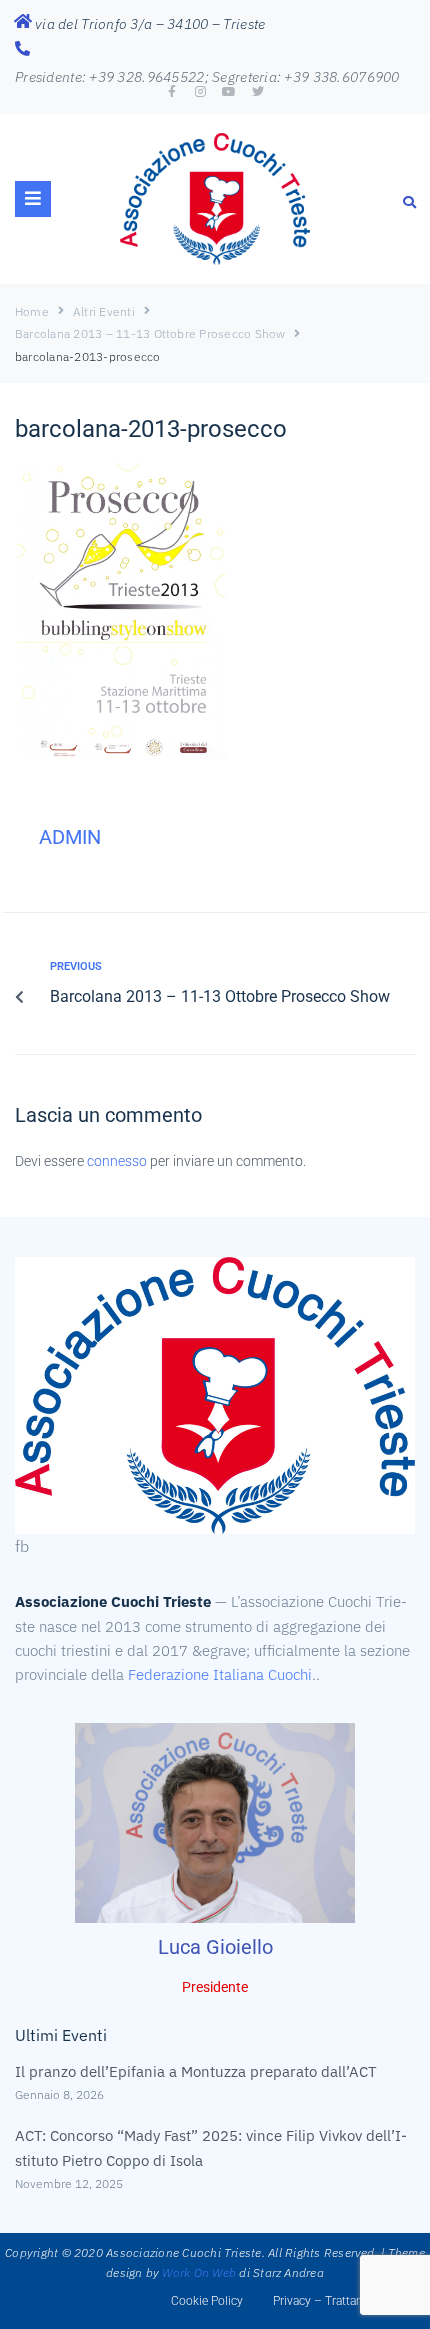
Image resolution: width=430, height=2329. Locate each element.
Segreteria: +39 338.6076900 (306, 77)
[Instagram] (201, 92)
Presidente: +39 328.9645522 (110, 77)
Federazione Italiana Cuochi (220, 1674)
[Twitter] (258, 92)
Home (32, 311)
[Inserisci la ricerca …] (410, 201)
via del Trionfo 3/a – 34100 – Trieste (150, 24)
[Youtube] (229, 92)
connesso (117, 1161)
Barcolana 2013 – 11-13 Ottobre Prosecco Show (150, 333)
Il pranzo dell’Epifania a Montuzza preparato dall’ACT (196, 2071)
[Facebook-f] (172, 92)
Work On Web (199, 2272)
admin (70, 837)
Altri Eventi (104, 311)
